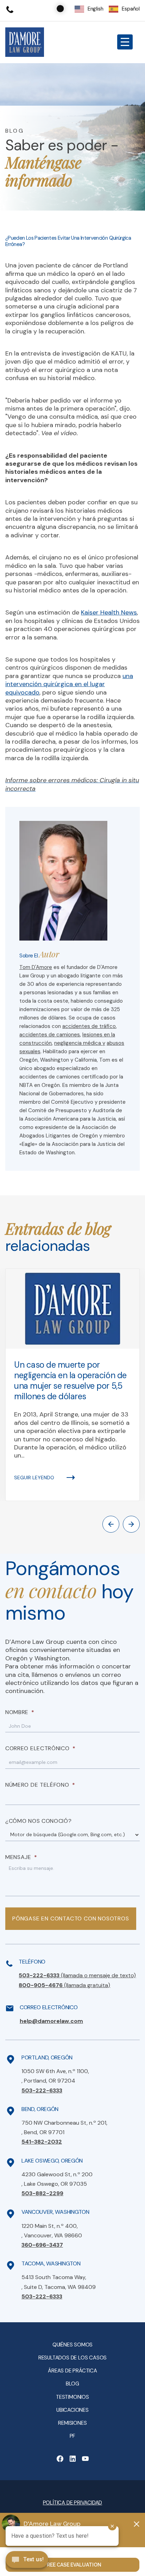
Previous (111, 1524)
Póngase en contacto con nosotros (71, 1918)
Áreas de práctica (72, 2371)
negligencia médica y (80, 1043)
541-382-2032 (42, 2142)
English (96, 9)
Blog (72, 2384)
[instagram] (85, 2459)
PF (73, 2436)
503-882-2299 (42, 2193)
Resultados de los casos (72, 2358)
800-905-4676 (64, 1985)
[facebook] (60, 2459)
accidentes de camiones (50, 1035)
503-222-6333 (77, 1975)
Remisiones (72, 2423)
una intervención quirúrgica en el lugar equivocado (69, 684)
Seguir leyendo (34, 1478)
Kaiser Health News (109, 612)
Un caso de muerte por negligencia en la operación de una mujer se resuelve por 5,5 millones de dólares (70, 1381)
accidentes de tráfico (89, 1026)
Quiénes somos (72, 2345)
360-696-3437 (42, 2245)
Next (131, 1524)
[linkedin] (72, 2459)
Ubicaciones (72, 2410)
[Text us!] (27, 2560)
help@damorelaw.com (51, 2021)
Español (131, 9)
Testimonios (72, 2397)
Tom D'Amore (36, 967)
